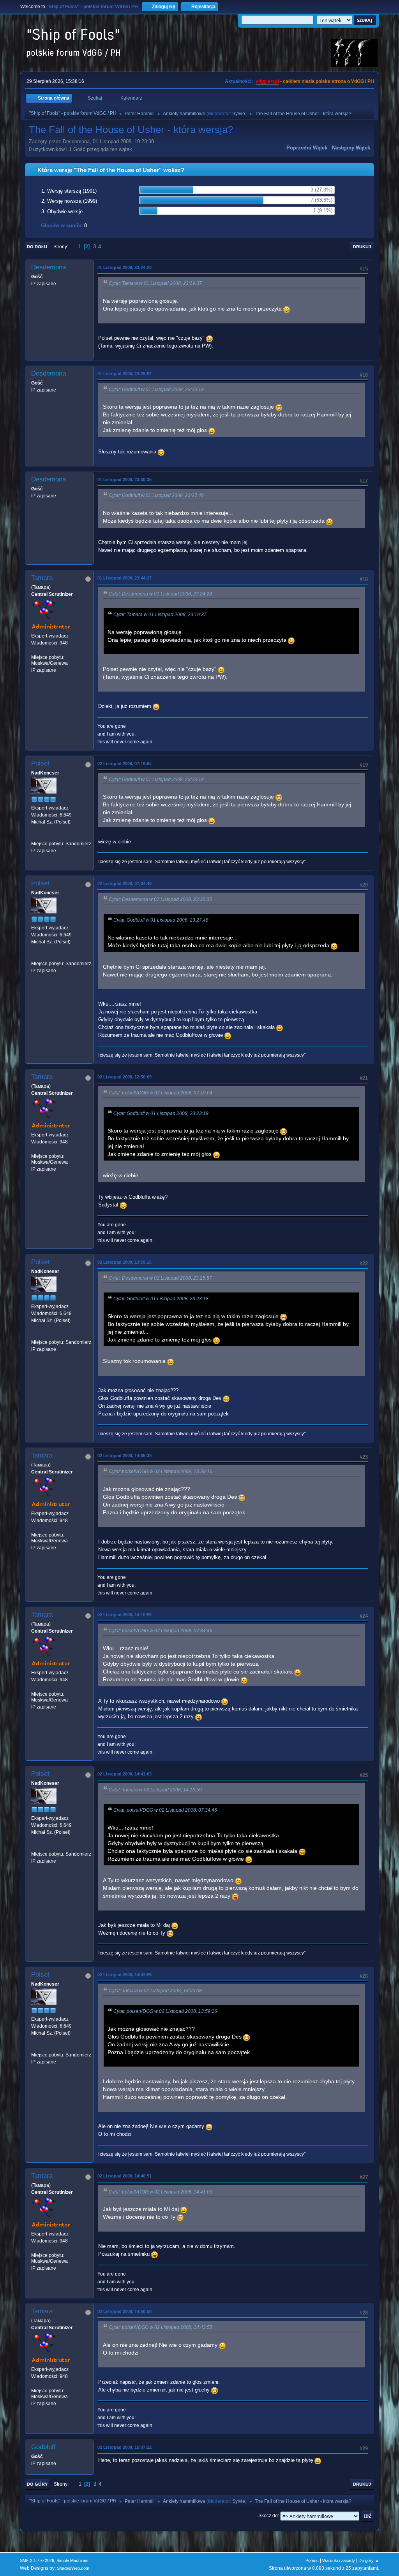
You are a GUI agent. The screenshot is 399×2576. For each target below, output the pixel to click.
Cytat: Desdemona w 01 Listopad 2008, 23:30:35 (160, 899)
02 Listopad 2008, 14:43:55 (124, 1975)
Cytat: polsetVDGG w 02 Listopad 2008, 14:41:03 (161, 2192)
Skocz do (268, 2516)
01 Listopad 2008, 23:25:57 (124, 374)
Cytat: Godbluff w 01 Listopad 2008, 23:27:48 (156, 495)
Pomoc (312, 2560)
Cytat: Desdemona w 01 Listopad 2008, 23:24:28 (160, 594)
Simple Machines (72, 2560)
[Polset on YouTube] (34, 836)
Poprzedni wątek (307, 148)
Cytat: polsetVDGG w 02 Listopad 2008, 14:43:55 (161, 2327)
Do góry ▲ (369, 2560)
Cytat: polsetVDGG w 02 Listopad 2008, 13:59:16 (161, 1471)
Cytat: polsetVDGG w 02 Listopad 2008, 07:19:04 (161, 1093)
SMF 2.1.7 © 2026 (37, 2560)
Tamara (42, 578)
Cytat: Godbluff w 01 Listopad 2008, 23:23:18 (156, 390)
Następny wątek (351, 148)
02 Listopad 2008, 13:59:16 (124, 1262)
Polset (40, 763)
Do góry (37, 2484)
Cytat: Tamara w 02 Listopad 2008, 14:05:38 (155, 1991)
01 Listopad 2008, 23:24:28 (124, 267)
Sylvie (239, 114)
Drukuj (362, 247)
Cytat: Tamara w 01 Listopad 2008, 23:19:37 (155, 283)
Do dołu (37, 247)
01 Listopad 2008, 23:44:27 (124, 578)
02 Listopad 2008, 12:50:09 (124, 1077)
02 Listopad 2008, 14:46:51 (124, 2176)
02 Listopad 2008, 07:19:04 (124, 764)
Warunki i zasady (339, 2560)
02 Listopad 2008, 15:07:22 (124, 2447)
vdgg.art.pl (267, 81)
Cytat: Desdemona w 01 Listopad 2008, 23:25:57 (160, 1278)
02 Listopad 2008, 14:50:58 (124, 2311)
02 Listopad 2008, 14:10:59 (124, 1615)
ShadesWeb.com (73, 2568)
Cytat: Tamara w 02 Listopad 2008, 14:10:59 (155, 1790)
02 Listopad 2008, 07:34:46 (124, 883)
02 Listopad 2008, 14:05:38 (124, 1456)
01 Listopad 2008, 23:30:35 (124, 479)
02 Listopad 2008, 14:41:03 (124, 1774)
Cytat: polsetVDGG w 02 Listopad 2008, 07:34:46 (161, 1631)
